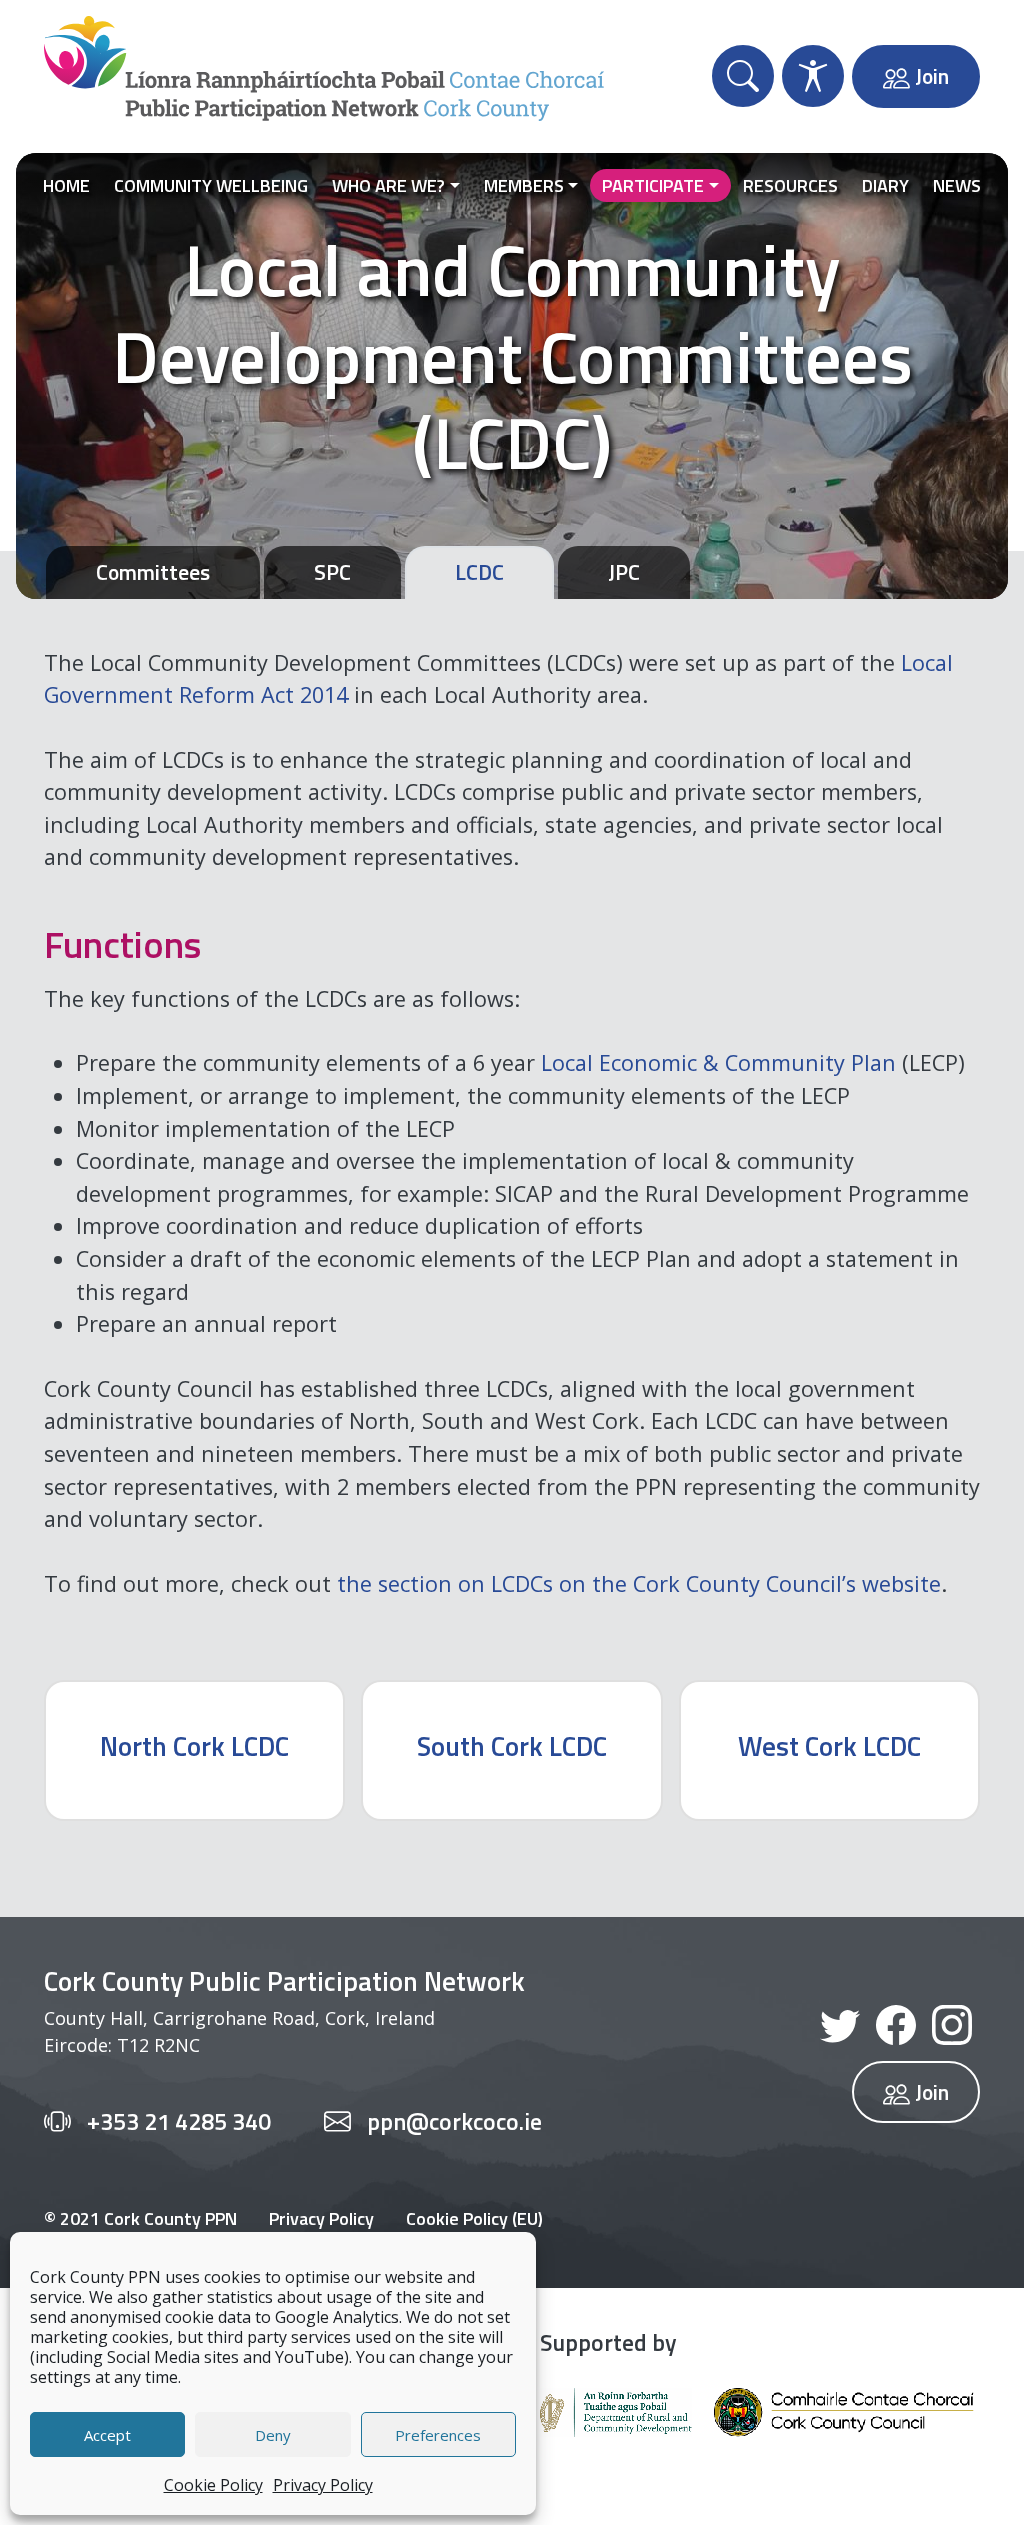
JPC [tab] (624, 571)
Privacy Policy (323, 2485)
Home (66, 185)
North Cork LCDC (194, 1745)
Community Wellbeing (211, 185)
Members (524, 185)
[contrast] (813, 76)
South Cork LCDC (512, 1745)
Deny (273, 2435)
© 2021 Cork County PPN (140, 2218)
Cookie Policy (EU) (474, 2218)
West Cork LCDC (829, 1745)
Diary (885, 185)
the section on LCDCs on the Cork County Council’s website (639, 1583)
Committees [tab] (153, 571)
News (957, 185)
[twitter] (840, 2023)
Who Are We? (388, 185)
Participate (653, 185)
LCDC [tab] (479, 571)
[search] (743, 76)
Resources (790, 185)
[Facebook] (896, 2023)
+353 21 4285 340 (179, 2121)
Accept (107, 2435)
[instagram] (952, 2023)
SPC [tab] (332, 571)
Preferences (438, 2435)
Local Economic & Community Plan (718, 1062)
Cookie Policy (213, 2485)
